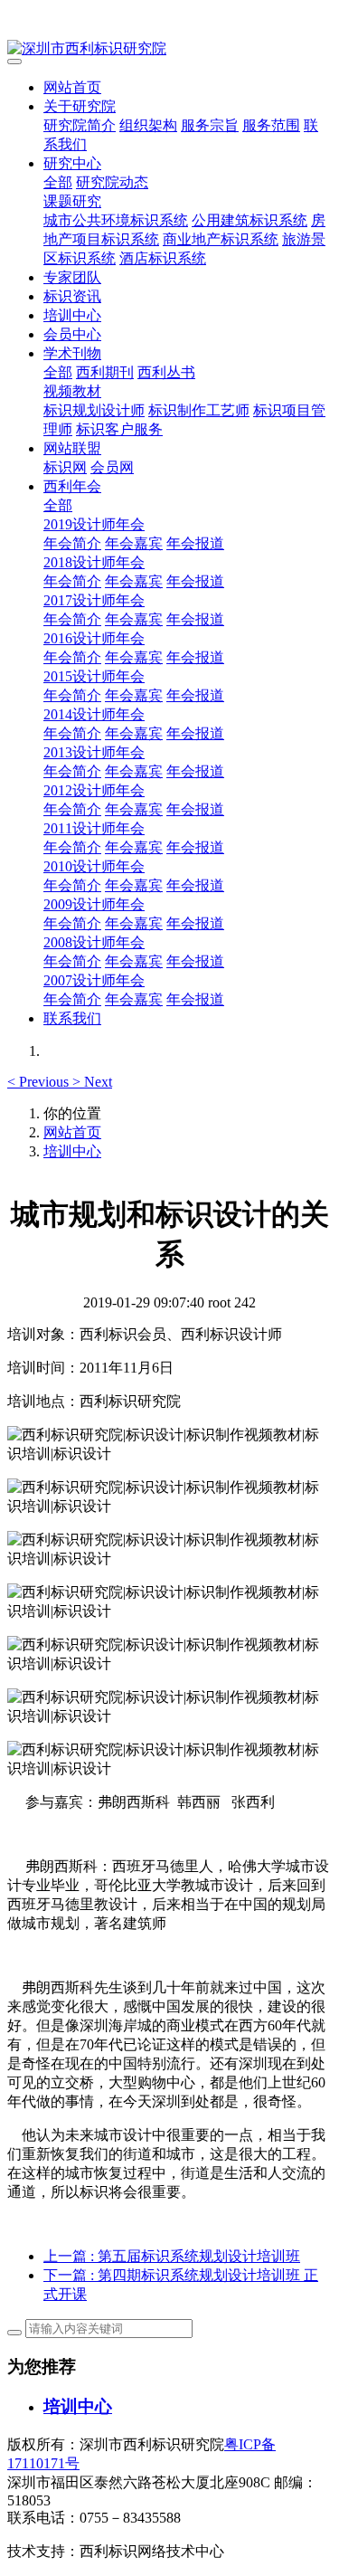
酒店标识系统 (163, 258)
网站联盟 (72, 448)
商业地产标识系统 (221, 239)
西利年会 (72, 486)
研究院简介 (80, 125)
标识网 (65, 467)
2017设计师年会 (94, 600)
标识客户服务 (119, 429)
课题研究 (72, 201)
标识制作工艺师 (199, 410)
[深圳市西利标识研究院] (169, 49)
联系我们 (72, 1018)
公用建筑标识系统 (250, 220)
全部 (58, 182)
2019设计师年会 (94, 524)
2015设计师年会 (94, 676)
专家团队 (72, 277)
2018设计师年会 (94, 562)
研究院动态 (112, 182)
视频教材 (72, 391)
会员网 (112, 467)
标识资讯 (72, 296)
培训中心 (72, 315)
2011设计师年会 (94, 828)
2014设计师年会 (94, 714)
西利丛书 (166, 372)
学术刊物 (72, 353)
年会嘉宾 (134, 543)
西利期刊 (105, 372)
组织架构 (148, 125)
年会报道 (195, 543)
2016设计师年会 (94, 638)
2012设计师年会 (94, 790)
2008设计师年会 (94, 942)
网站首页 (72, 87)
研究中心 (72, 163)
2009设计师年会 (94, 904)
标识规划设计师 (94, 410)
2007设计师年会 (94, 980)
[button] (40, 1082)
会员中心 (72, 334)
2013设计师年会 (94, 752)
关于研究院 (80, 106)
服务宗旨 (210, 125)
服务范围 (271, 125)
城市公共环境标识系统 (116, 220)
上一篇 (172, 2256)
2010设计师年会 (94, 866)
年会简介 (72, 543)
